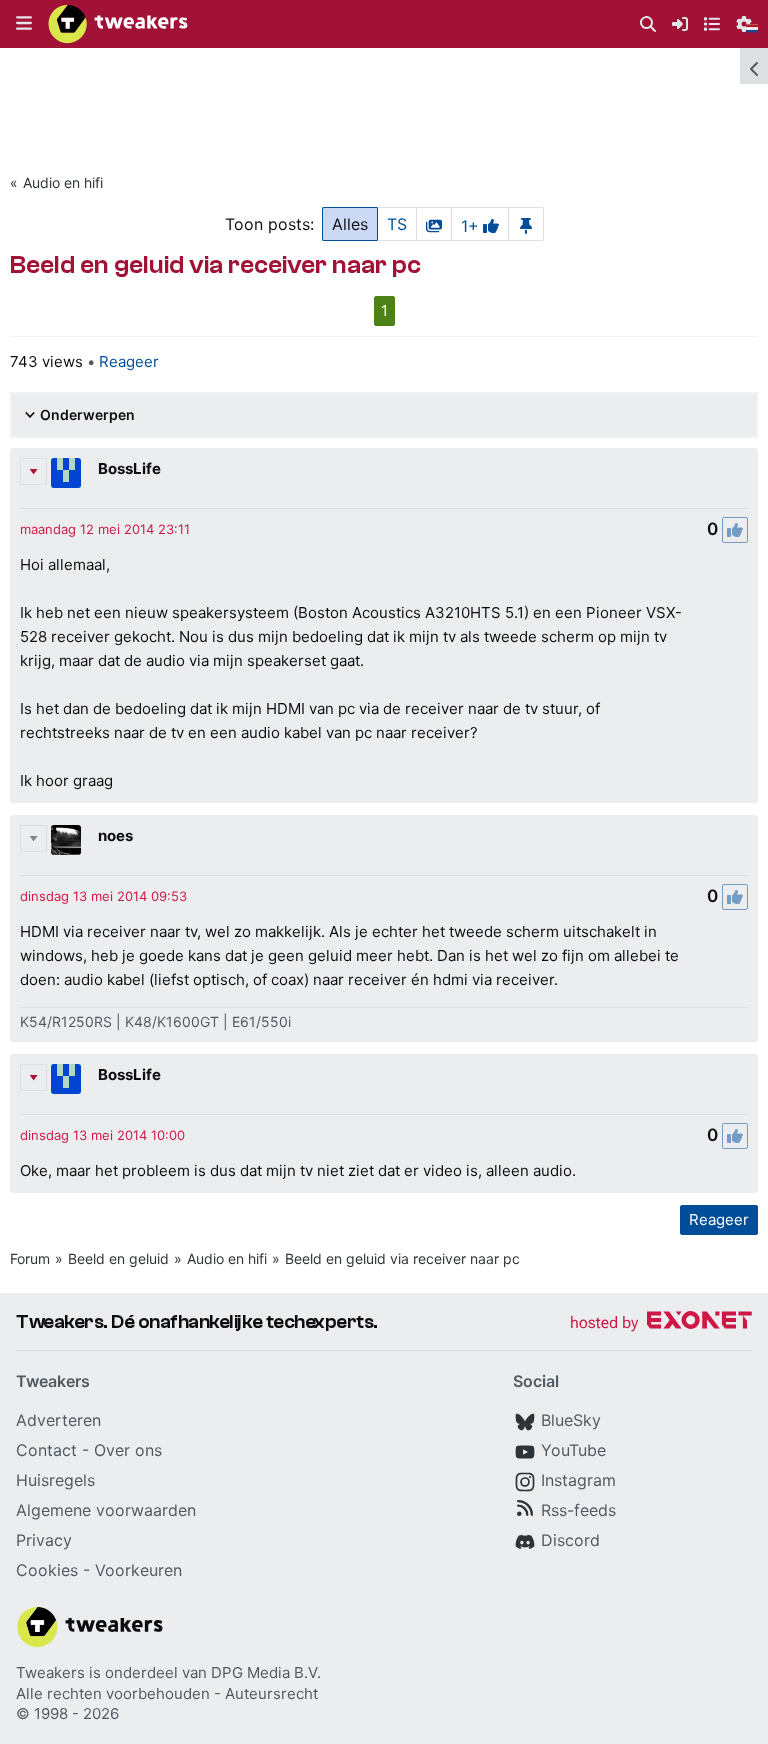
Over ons (128, 1450)
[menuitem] (648, 24)
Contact (46, 1450)
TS (397, 224)
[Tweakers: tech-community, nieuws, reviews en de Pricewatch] (118, 24)
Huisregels (55, 1480)
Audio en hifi (63, 182)
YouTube (573, 1450)
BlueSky (571, 1420)
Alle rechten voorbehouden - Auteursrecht (167, 1693)
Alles (350, 224)
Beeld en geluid (118, 1258)
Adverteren (58, 1420)
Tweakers (50, 1672)
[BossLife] (66, 473)
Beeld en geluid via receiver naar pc (402, 1258)
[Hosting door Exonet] (661, 1323)
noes (115, 835)
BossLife (129, 468)
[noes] (66, 840)
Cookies (47, 1570)
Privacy (44, 1540)
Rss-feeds (578, 1510)
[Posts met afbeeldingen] (434, 224)
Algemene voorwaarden (106, 1510)
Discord (570, 1540)
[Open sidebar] (754, 66)
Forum (30, 1258)
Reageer (129, 361)
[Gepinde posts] (526, 224)
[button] (24, 24)
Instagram (578, 1480)
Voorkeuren (138, 1570)
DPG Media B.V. (266, 1672)
